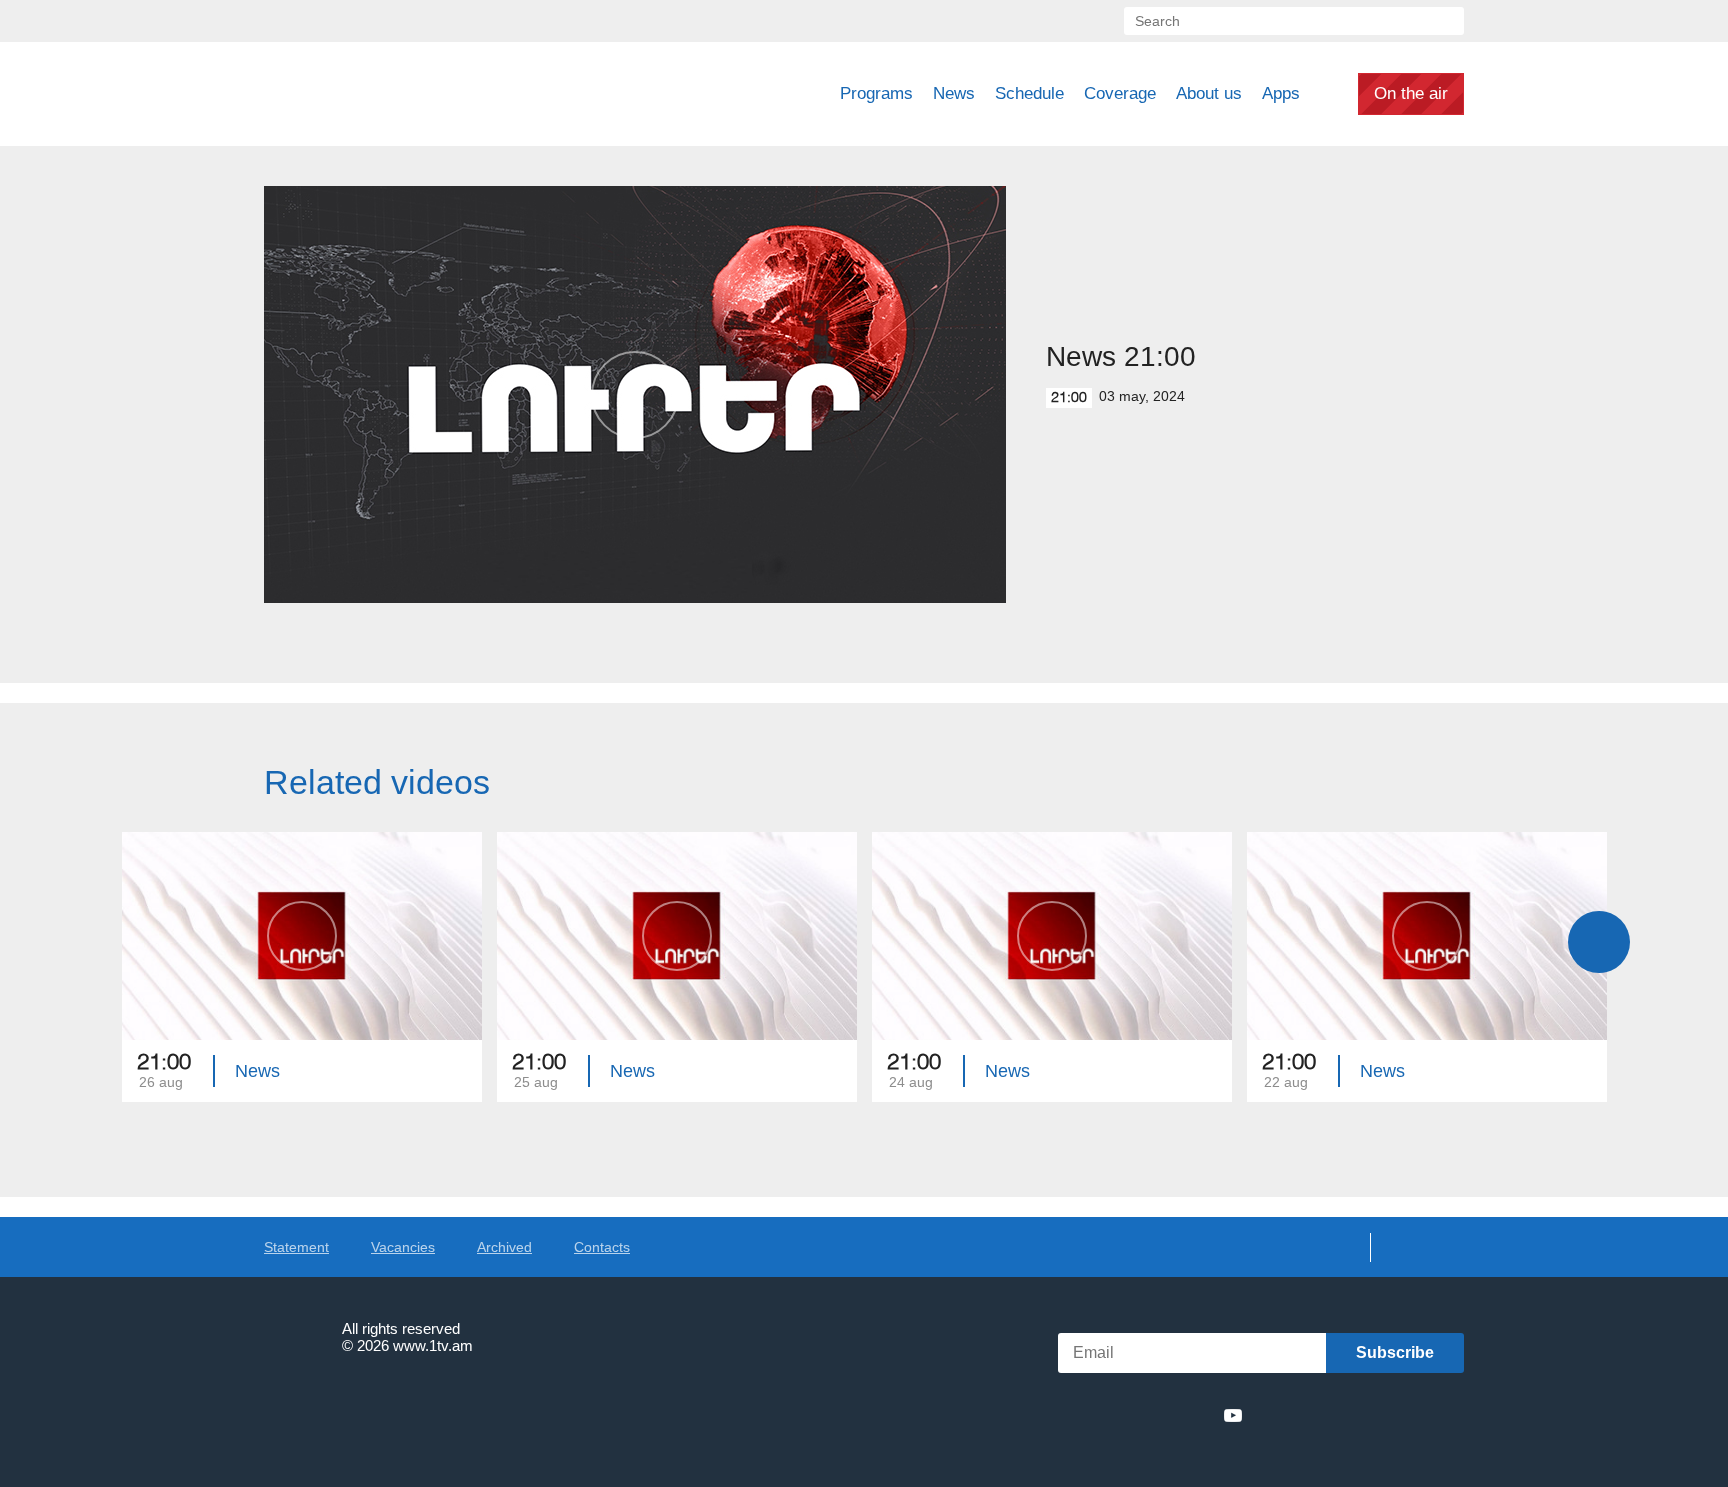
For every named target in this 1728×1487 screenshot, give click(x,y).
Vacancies (403, 1247)
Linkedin (1160, 1415)
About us (1209, 93)
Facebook (1091, 1415)
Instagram (1197, 1415)
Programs (876, 93)
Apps (1281, 93)
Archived (504, 1247)
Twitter (1123, 1415)
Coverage (1120, 93)
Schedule (1029, 93)
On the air (1411, 93)
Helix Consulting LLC (350, 1407)
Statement (296, 1247)
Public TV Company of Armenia (405, 94)
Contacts (602, 1247)
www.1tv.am (433, 1345)
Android (1416, 1415)
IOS (1309, 1415)
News (954, 93)
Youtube (1233, 1415)
